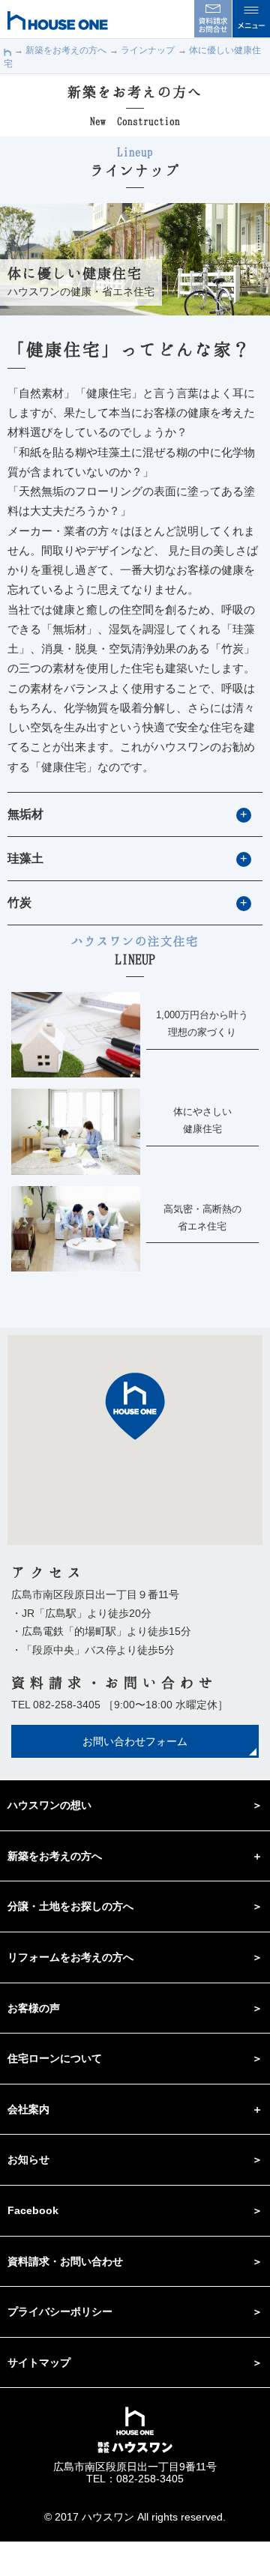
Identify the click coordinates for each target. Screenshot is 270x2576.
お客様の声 (34, 2008)
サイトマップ (39, 2362)
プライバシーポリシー (60, 2312)
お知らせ (28, 2159)
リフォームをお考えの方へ (70, 1957)
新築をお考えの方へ (66, 50)
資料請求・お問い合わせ (65, 2261)
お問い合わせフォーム (135, 1741)
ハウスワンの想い (49, 1805)
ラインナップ (148, 50)
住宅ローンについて (55, 2058)
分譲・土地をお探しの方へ (70, 1906)
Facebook (33, 2210)
